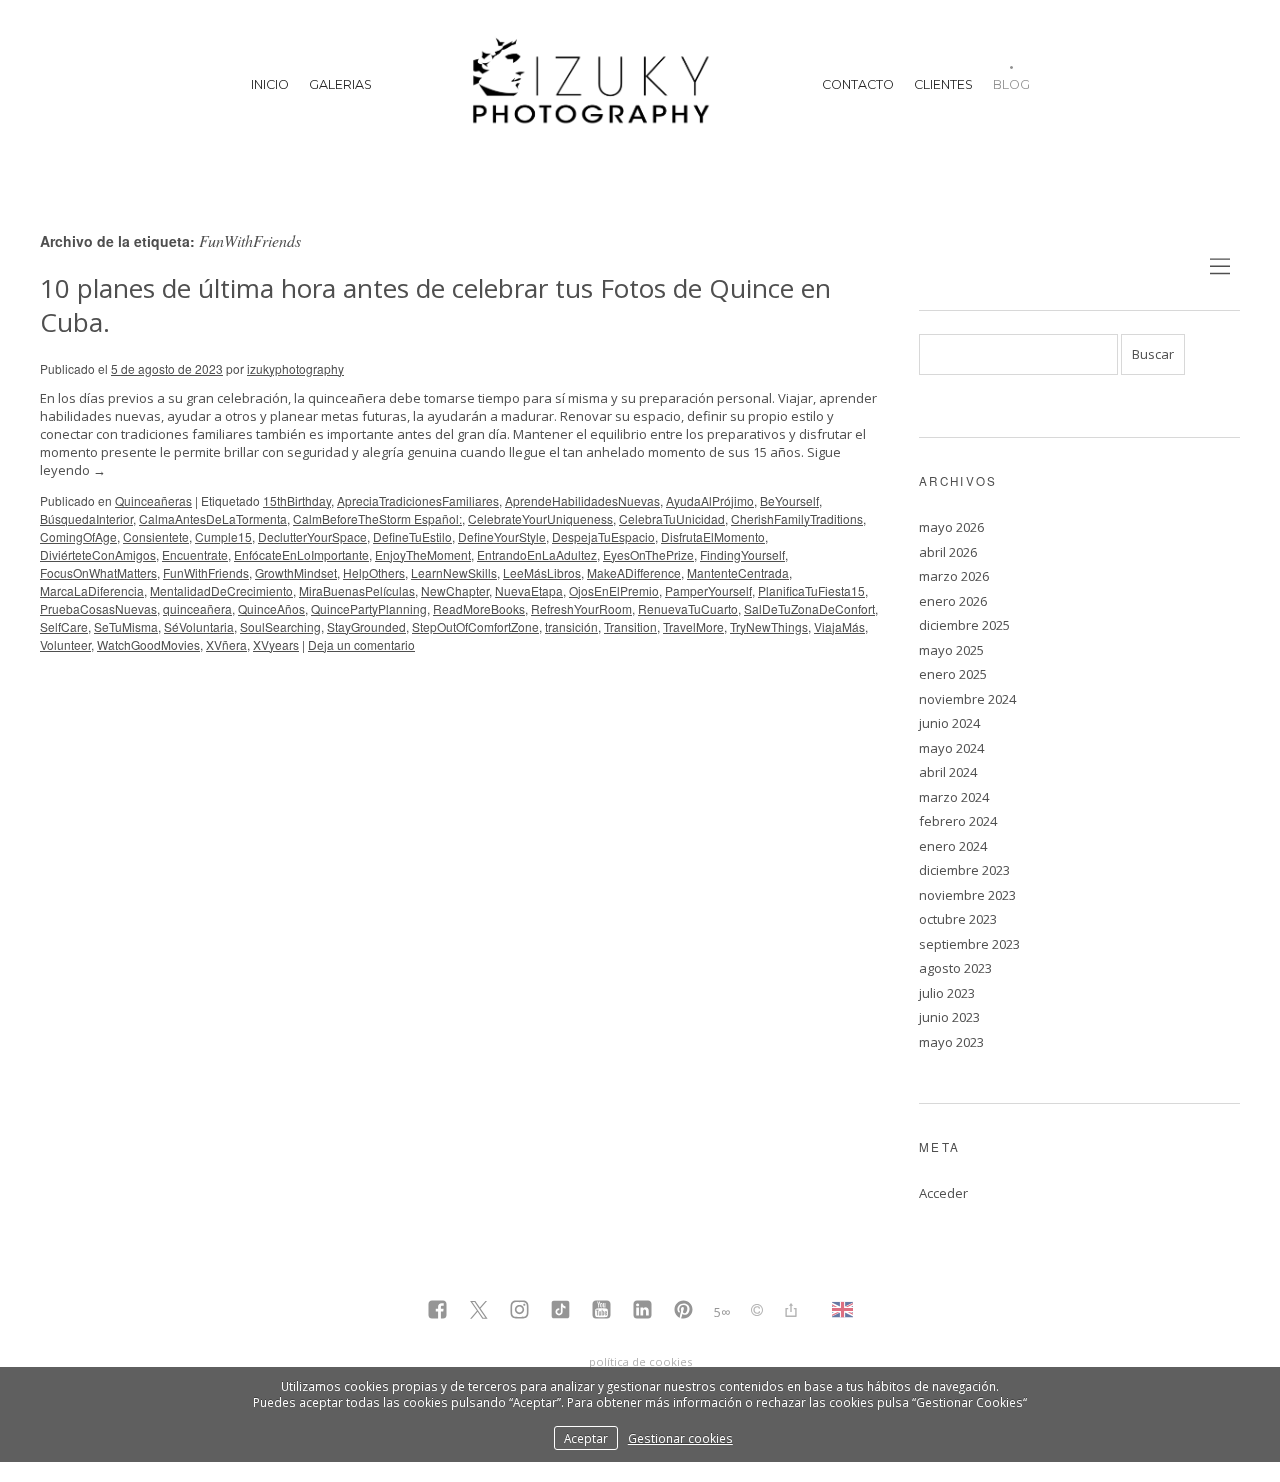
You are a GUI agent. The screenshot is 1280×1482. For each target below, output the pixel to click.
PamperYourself (708, 590)
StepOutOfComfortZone (475, 626)
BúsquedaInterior (86, 518)
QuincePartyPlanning (369, 608)
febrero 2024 (958, 821)
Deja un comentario (361, 644)
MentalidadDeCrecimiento (221, 590)
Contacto (858, 84)
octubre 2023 (958, 919)
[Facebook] (437, 1311)
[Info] (757, 1312)
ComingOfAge (78, 536)
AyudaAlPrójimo (710, 500)
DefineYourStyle (502, 536)
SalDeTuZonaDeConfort (809, 608)
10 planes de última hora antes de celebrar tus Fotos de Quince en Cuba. (435, 305)
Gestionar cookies (680, 1438)
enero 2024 (953, 846)
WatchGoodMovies (148, 644)
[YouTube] (601, 1311)
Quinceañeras (153, 500)
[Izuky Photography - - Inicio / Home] (597, 84)
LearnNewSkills (454, 572)
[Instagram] (519, 1311)
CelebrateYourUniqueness (540, 518)
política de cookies (640, 1361)
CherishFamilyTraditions (797, 518)
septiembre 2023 (969, 944)
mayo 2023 (951, 1042)
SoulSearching (280, 626)
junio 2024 (949, 723)
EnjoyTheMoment (423, 554)
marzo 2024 (954, 797)
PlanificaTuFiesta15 (811, 590)
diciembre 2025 (964, 625)
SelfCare (64, 626)
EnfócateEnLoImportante (301, 554)
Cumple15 (223, 536)
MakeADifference (634, 572)
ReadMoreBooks (479, 608)
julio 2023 (947, 993)
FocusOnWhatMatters (98, 572)
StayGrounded (366, 626)
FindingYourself (742, 554)
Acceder (943, 1193)
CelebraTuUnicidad (672, 518)
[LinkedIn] (642, 1311)
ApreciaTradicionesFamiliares (418, 500)
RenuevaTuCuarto (688, 608)
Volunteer (65, 644)
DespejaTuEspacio (603, 536)
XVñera (226, 644)
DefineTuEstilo (412, 536)
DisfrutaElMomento (713, 536)
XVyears (276, 644)
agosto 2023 (955, 968)
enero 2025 (953, 674)
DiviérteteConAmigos (98, 554)
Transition (630, 626)
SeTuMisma (126, 626)
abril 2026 (948, 552)
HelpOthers (374, 572)
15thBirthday (297, 500)
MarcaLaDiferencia (92, 590)
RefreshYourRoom (581, 608)
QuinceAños (271, 608)
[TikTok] (560, 1311)
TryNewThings (769, 626)
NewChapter (455, 590)
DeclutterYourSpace (312, 536)
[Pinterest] (683, 1311)
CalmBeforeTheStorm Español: (377, 518)
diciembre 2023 (964, 870)
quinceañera (197, 608)
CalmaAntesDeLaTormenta (213, 518)
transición (571, 626)
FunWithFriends (206, 572)
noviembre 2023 (967, 895)
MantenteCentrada (738, 572)
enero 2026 (953, 601)
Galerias (340, 84)
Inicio (270, 84)
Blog (1011, 84)
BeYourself (789, 500)
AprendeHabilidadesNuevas (582, 500)
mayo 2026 (951, 527)
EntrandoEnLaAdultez (537, 554)
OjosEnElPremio (614, 590)
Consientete (156, 536)
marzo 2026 (954, 576)
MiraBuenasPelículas (357, 590)
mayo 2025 (951, 650)
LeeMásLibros (542, 572)
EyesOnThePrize (648, 554)
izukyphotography (295, 368)
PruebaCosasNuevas (98, 608)
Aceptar (586, 1438)
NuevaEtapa (529, 590)
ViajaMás (839, 626)
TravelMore (693, 626)
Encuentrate (195, 554)
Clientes (943, 84)
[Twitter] (478, 1311)
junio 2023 (949, 1017)
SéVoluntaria (199, 626)
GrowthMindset (296, 572)
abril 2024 (948, 772)
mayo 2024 (951, 748)
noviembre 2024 (967, 699)
